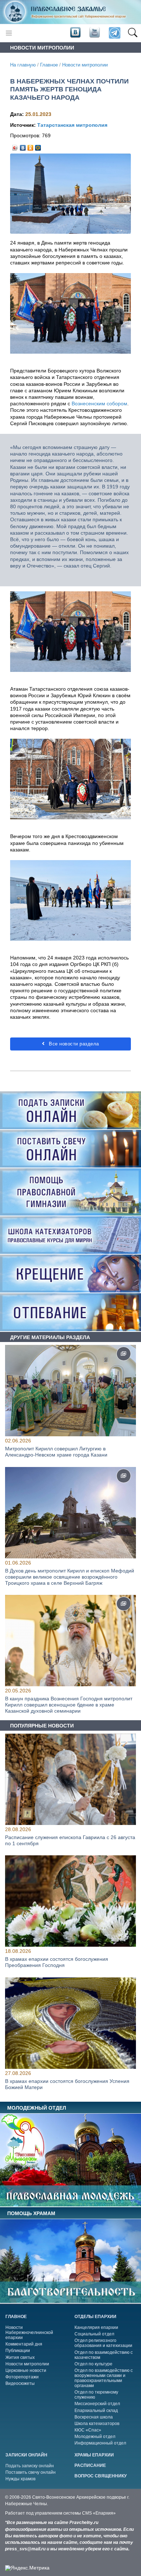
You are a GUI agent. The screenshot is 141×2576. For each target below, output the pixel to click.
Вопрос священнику (101, 2476)
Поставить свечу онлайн (31, 2472)
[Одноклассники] (31, 146)
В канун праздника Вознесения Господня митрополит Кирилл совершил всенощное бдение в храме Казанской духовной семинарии (69, 1705)
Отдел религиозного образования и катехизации (103, 2343)
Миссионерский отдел (97, 2404)
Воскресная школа (94, 2417)
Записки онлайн (26, 2455)
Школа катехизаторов (97, 2424)
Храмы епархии (94, 2455)
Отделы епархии (95, 2317)
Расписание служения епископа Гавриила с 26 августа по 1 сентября (70, 1840)
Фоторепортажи (22, 2377)
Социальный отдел (94, 2334)
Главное (49, 65)
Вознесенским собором (99, 404)
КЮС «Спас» (88, 2430)
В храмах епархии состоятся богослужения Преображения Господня (57, 1962)
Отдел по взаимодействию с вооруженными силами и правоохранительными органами (104, 2378)
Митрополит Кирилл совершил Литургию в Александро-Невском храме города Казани (56, 1452)
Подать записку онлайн (30, 2466)
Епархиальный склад (96, 2411)
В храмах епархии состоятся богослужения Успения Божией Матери (67, 2084)
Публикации (18, 2351)
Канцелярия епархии (96, 2327)
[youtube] (94, 33)
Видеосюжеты (20, 2383)
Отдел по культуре (93, 2364)
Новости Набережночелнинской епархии (29, 2333)
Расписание (90, 2465)
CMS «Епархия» (99, 2513)
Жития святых (20, 2357)
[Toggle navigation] (9, 33)
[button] (133, 33)
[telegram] (114, 33)
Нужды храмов (20, 2479)
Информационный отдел (100, 2443)
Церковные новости (26, 2370)
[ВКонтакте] (23, 146)
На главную (23, 65)
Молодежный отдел (95, 2437)
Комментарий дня (24, 2344)
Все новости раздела (73, 1044)
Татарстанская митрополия (72, 125)
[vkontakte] (75, 33)
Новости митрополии (85, 65)
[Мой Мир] (38, 146)
